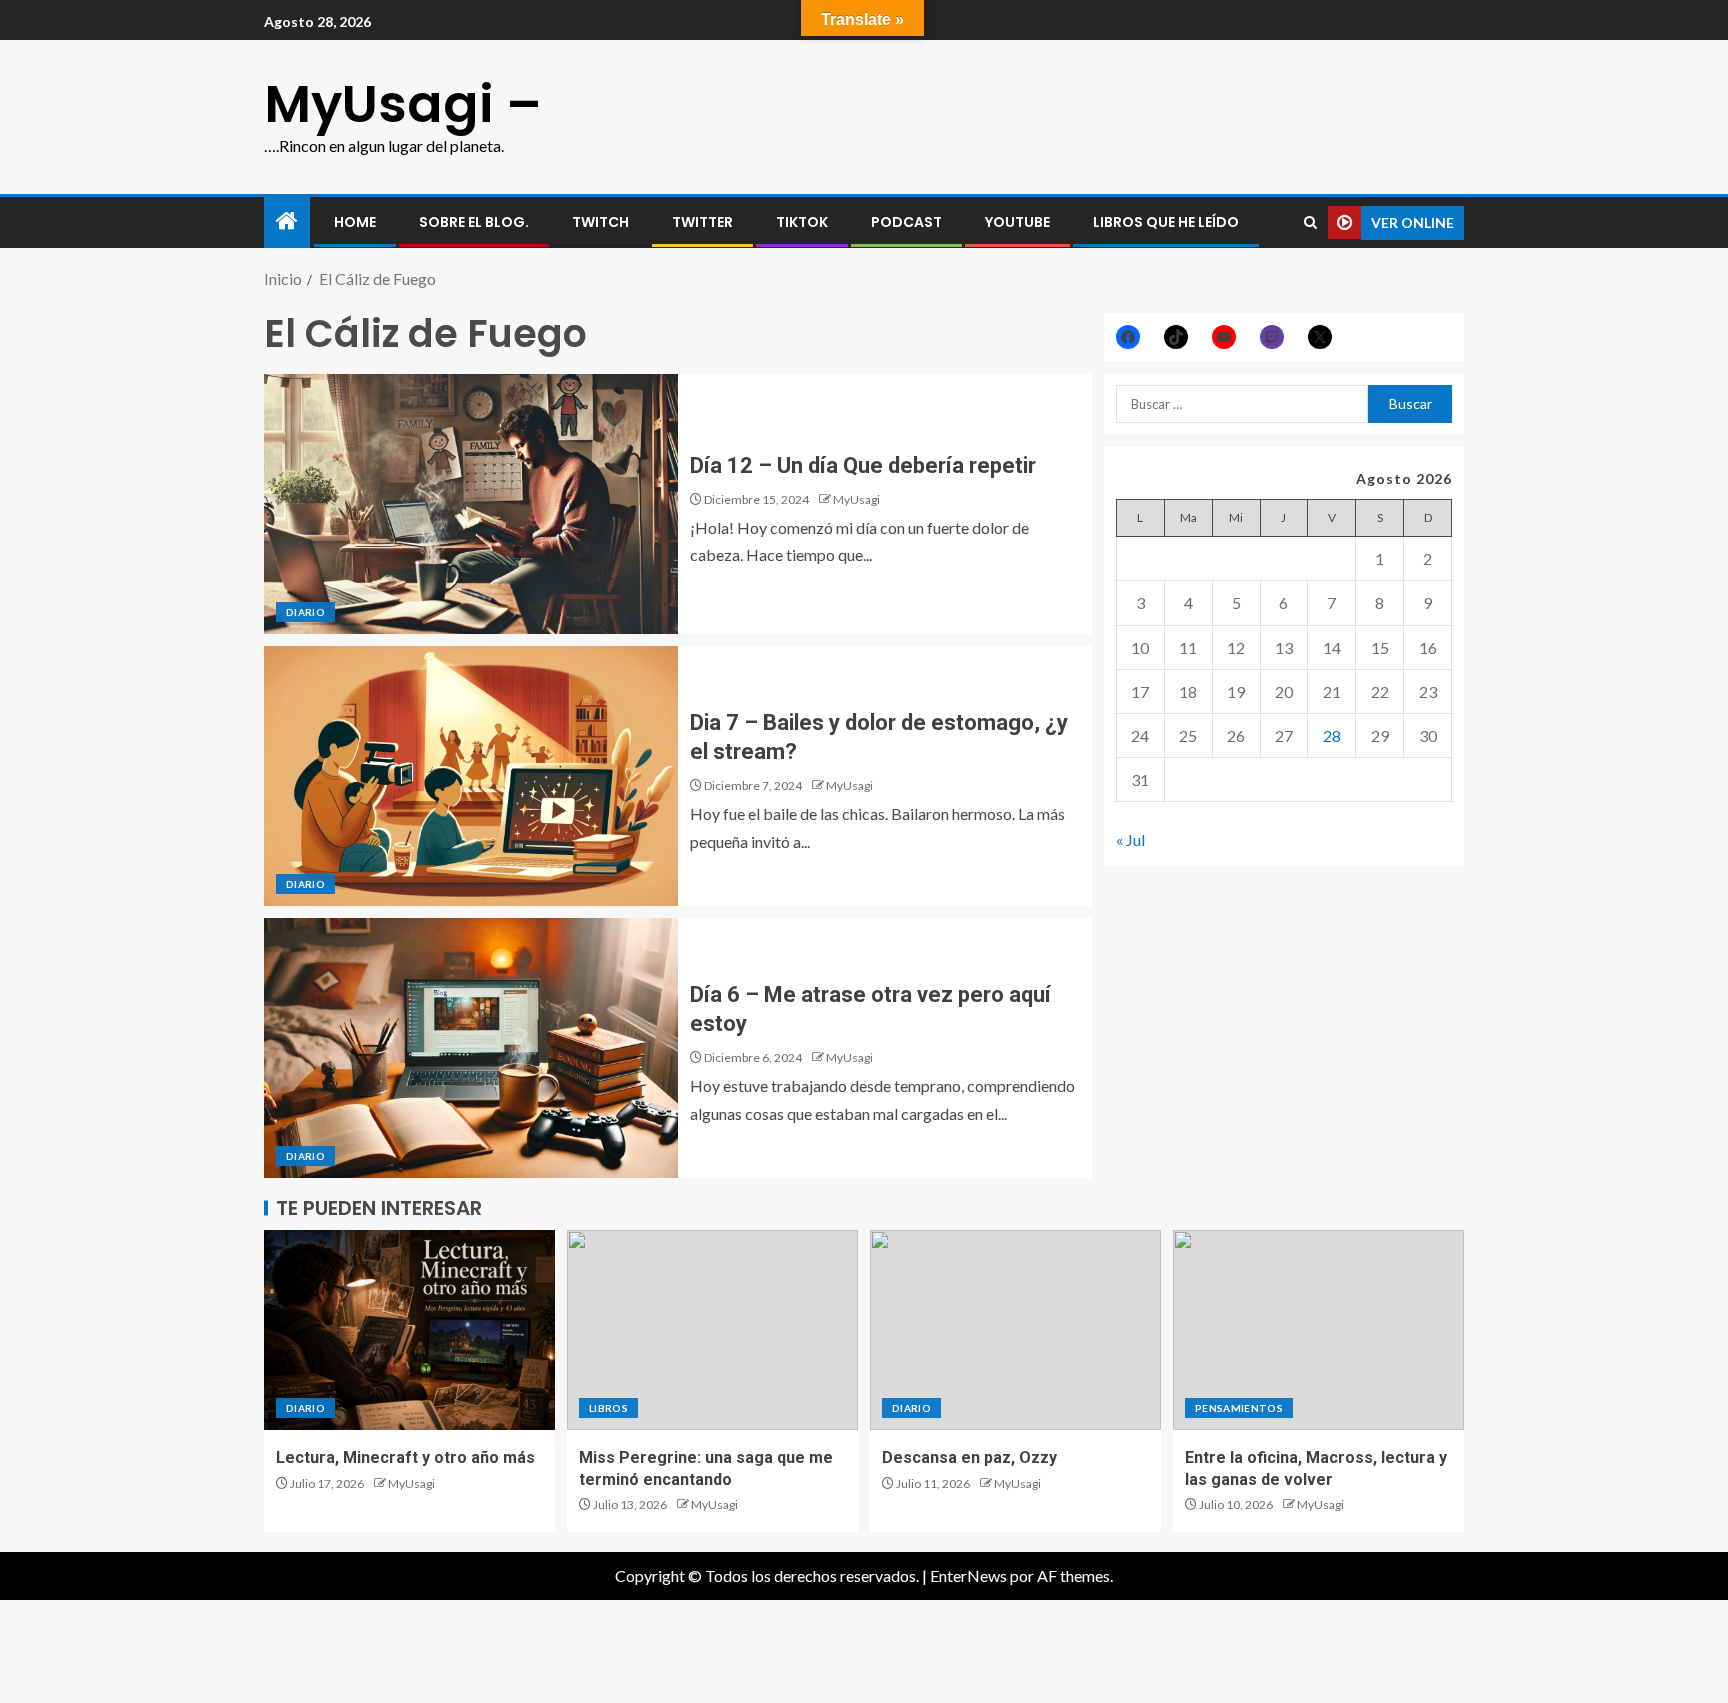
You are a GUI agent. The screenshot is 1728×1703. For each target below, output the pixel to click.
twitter (702, 222)
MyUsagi (856, 499)
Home (355, 222)
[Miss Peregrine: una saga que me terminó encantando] (712, 1330)
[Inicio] (287, 221)
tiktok (802, 222)
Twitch (600, 222)
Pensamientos (1239, 1408)
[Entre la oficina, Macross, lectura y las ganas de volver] (1318, 1330)
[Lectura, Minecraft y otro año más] (409, 1330)
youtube (1017, 222)
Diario (305, 612)
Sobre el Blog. (474, 222)
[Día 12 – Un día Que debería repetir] (471, 504)
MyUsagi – (403, 103)
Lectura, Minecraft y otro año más (405, 1457)
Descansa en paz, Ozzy (969, 1457)
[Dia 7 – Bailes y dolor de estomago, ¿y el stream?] (471, 776)
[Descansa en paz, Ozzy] (1015, 1330)
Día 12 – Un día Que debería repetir (863, 465)
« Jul (1130, 839)
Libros (608, 1408)
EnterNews (968, 1575)
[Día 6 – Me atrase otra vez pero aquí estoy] (471, 1048)
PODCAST (906, 222)
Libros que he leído (1166, 222)
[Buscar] (1310, 222)
